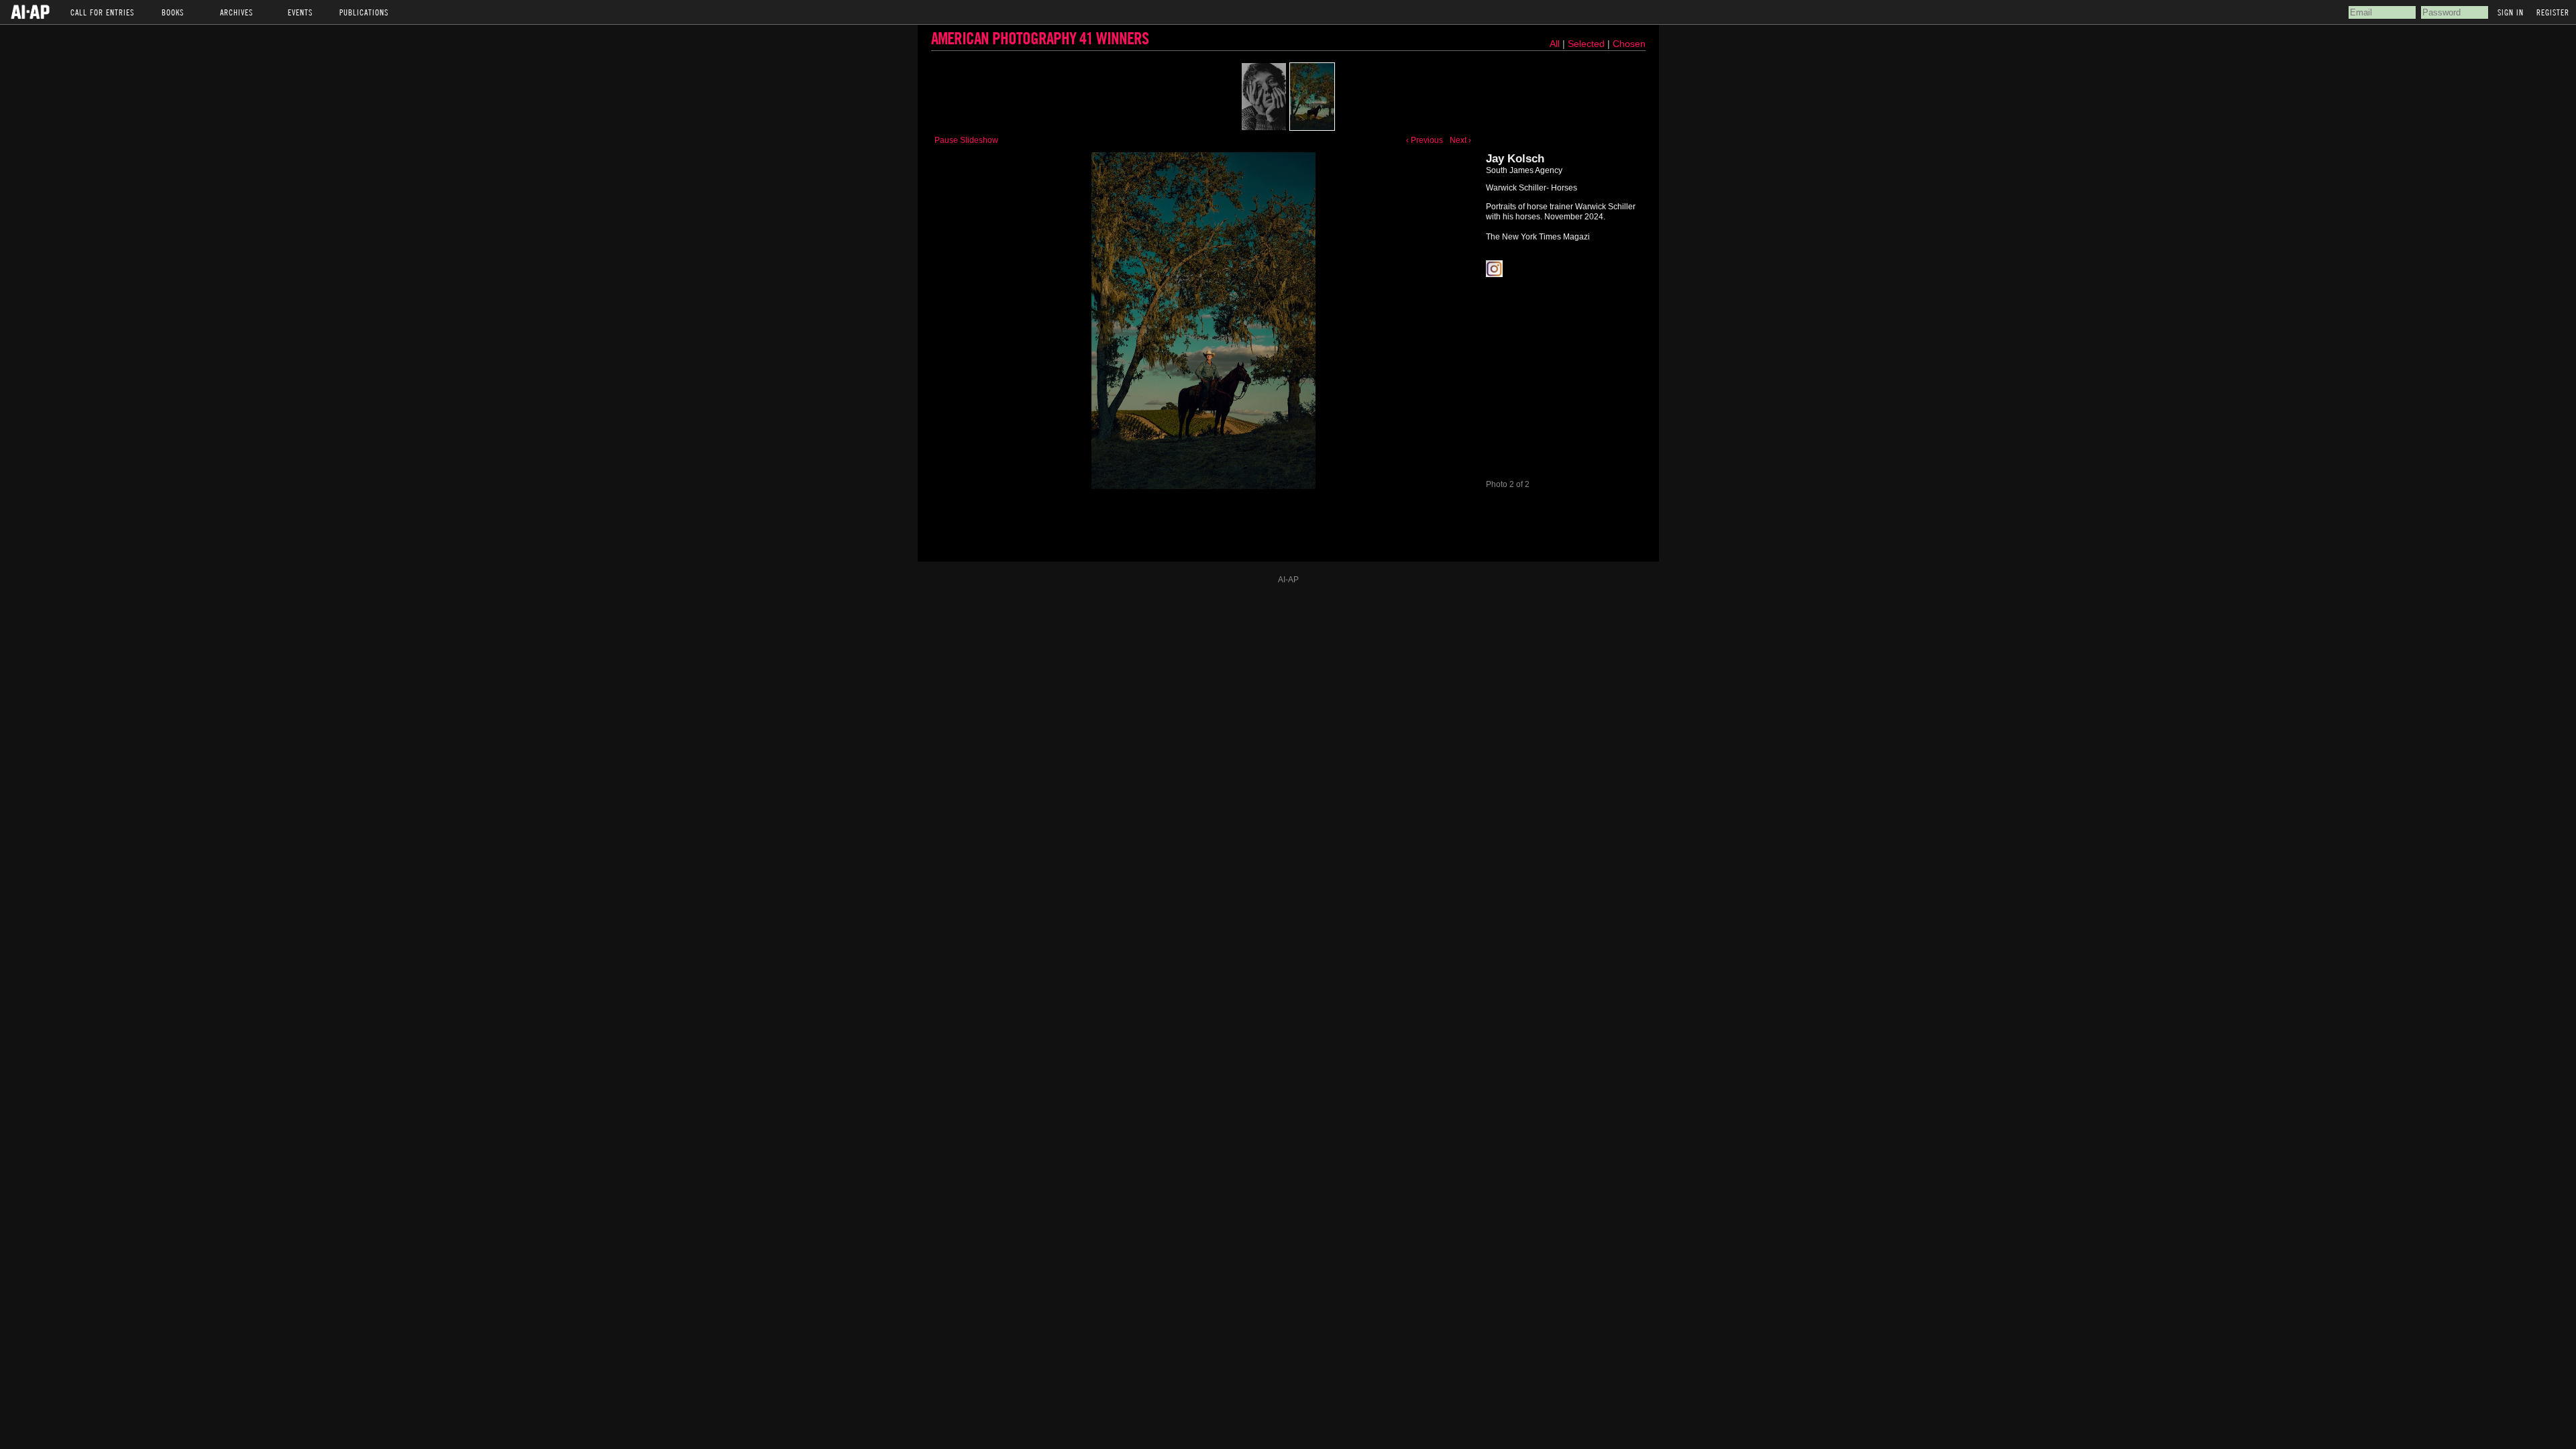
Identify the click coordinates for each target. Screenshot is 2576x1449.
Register (2553, 12)
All (1555, 44)
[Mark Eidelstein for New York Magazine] (1264, 97)
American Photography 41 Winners (1040, 38)
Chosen (1629, 44)
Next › (1460, 140)
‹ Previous (1425, 140)
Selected (1588, 44)
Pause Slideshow (966, 140)
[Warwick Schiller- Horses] (1312, 97)
